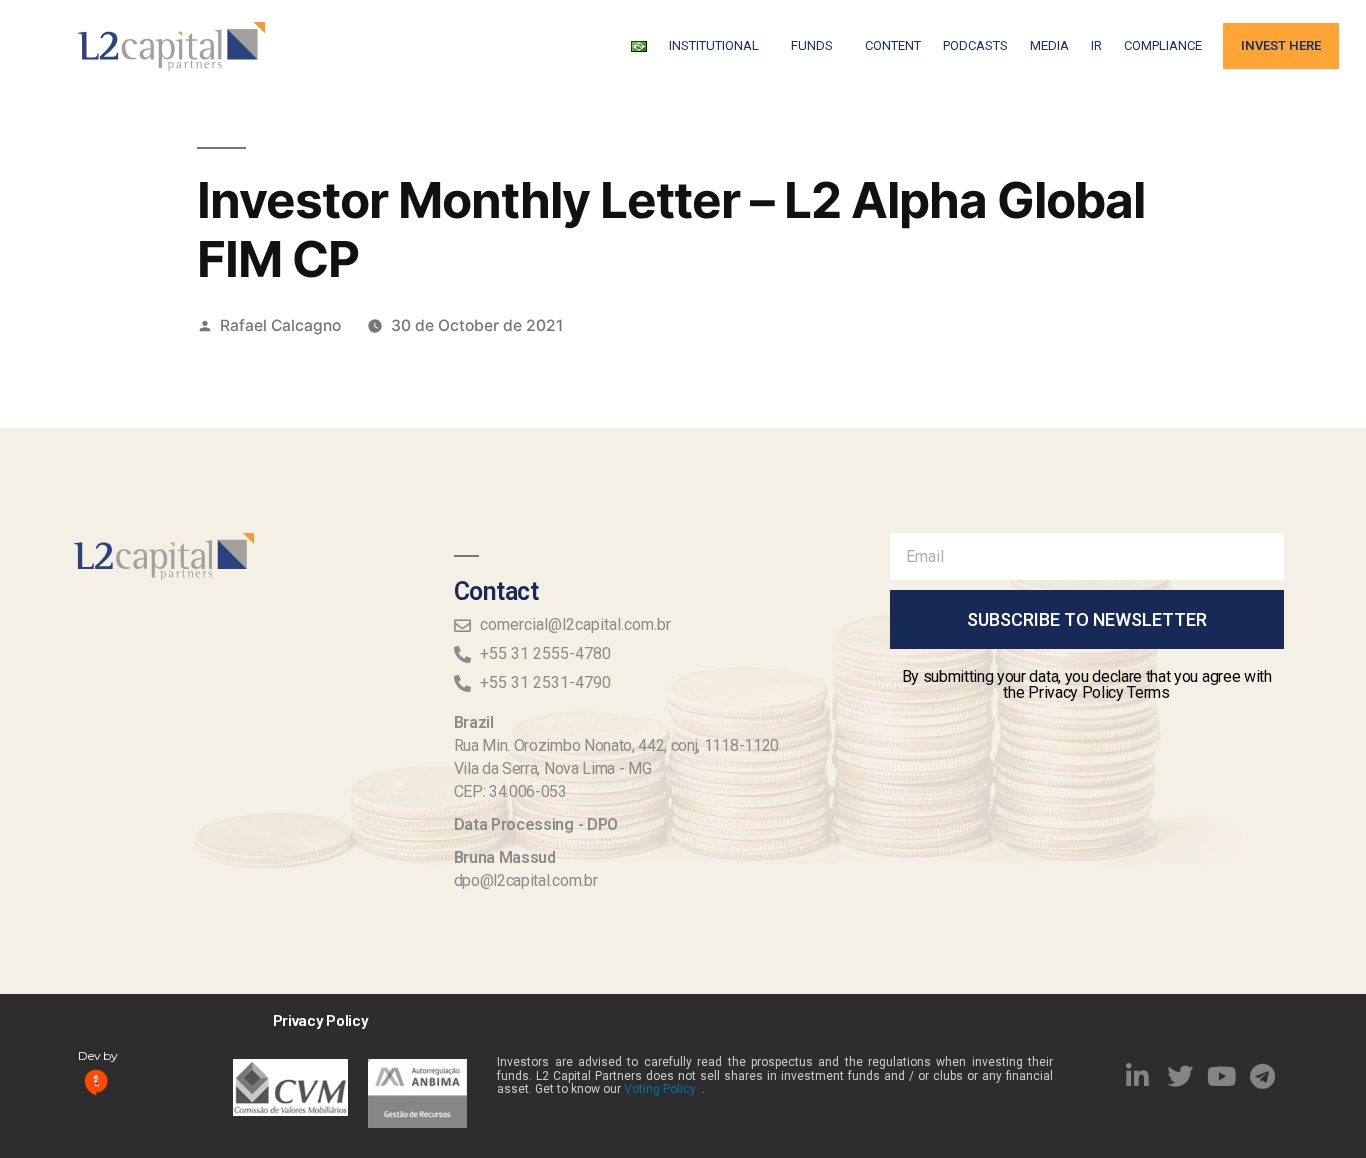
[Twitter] (1180, 1076)
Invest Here (1281, 45)
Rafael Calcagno (280, 325)
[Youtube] (1221, 1076)
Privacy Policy (320, 1021)
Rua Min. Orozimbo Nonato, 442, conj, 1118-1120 (616, 745)
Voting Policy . (663, 1089)
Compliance (1163, 45)
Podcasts (975, 45)
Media (1049, 45)
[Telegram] (1263, 1076)
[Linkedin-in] (1138, 1076)
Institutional (714, 45)
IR (1096, 45)
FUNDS (812, 45)
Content (893, 45)
